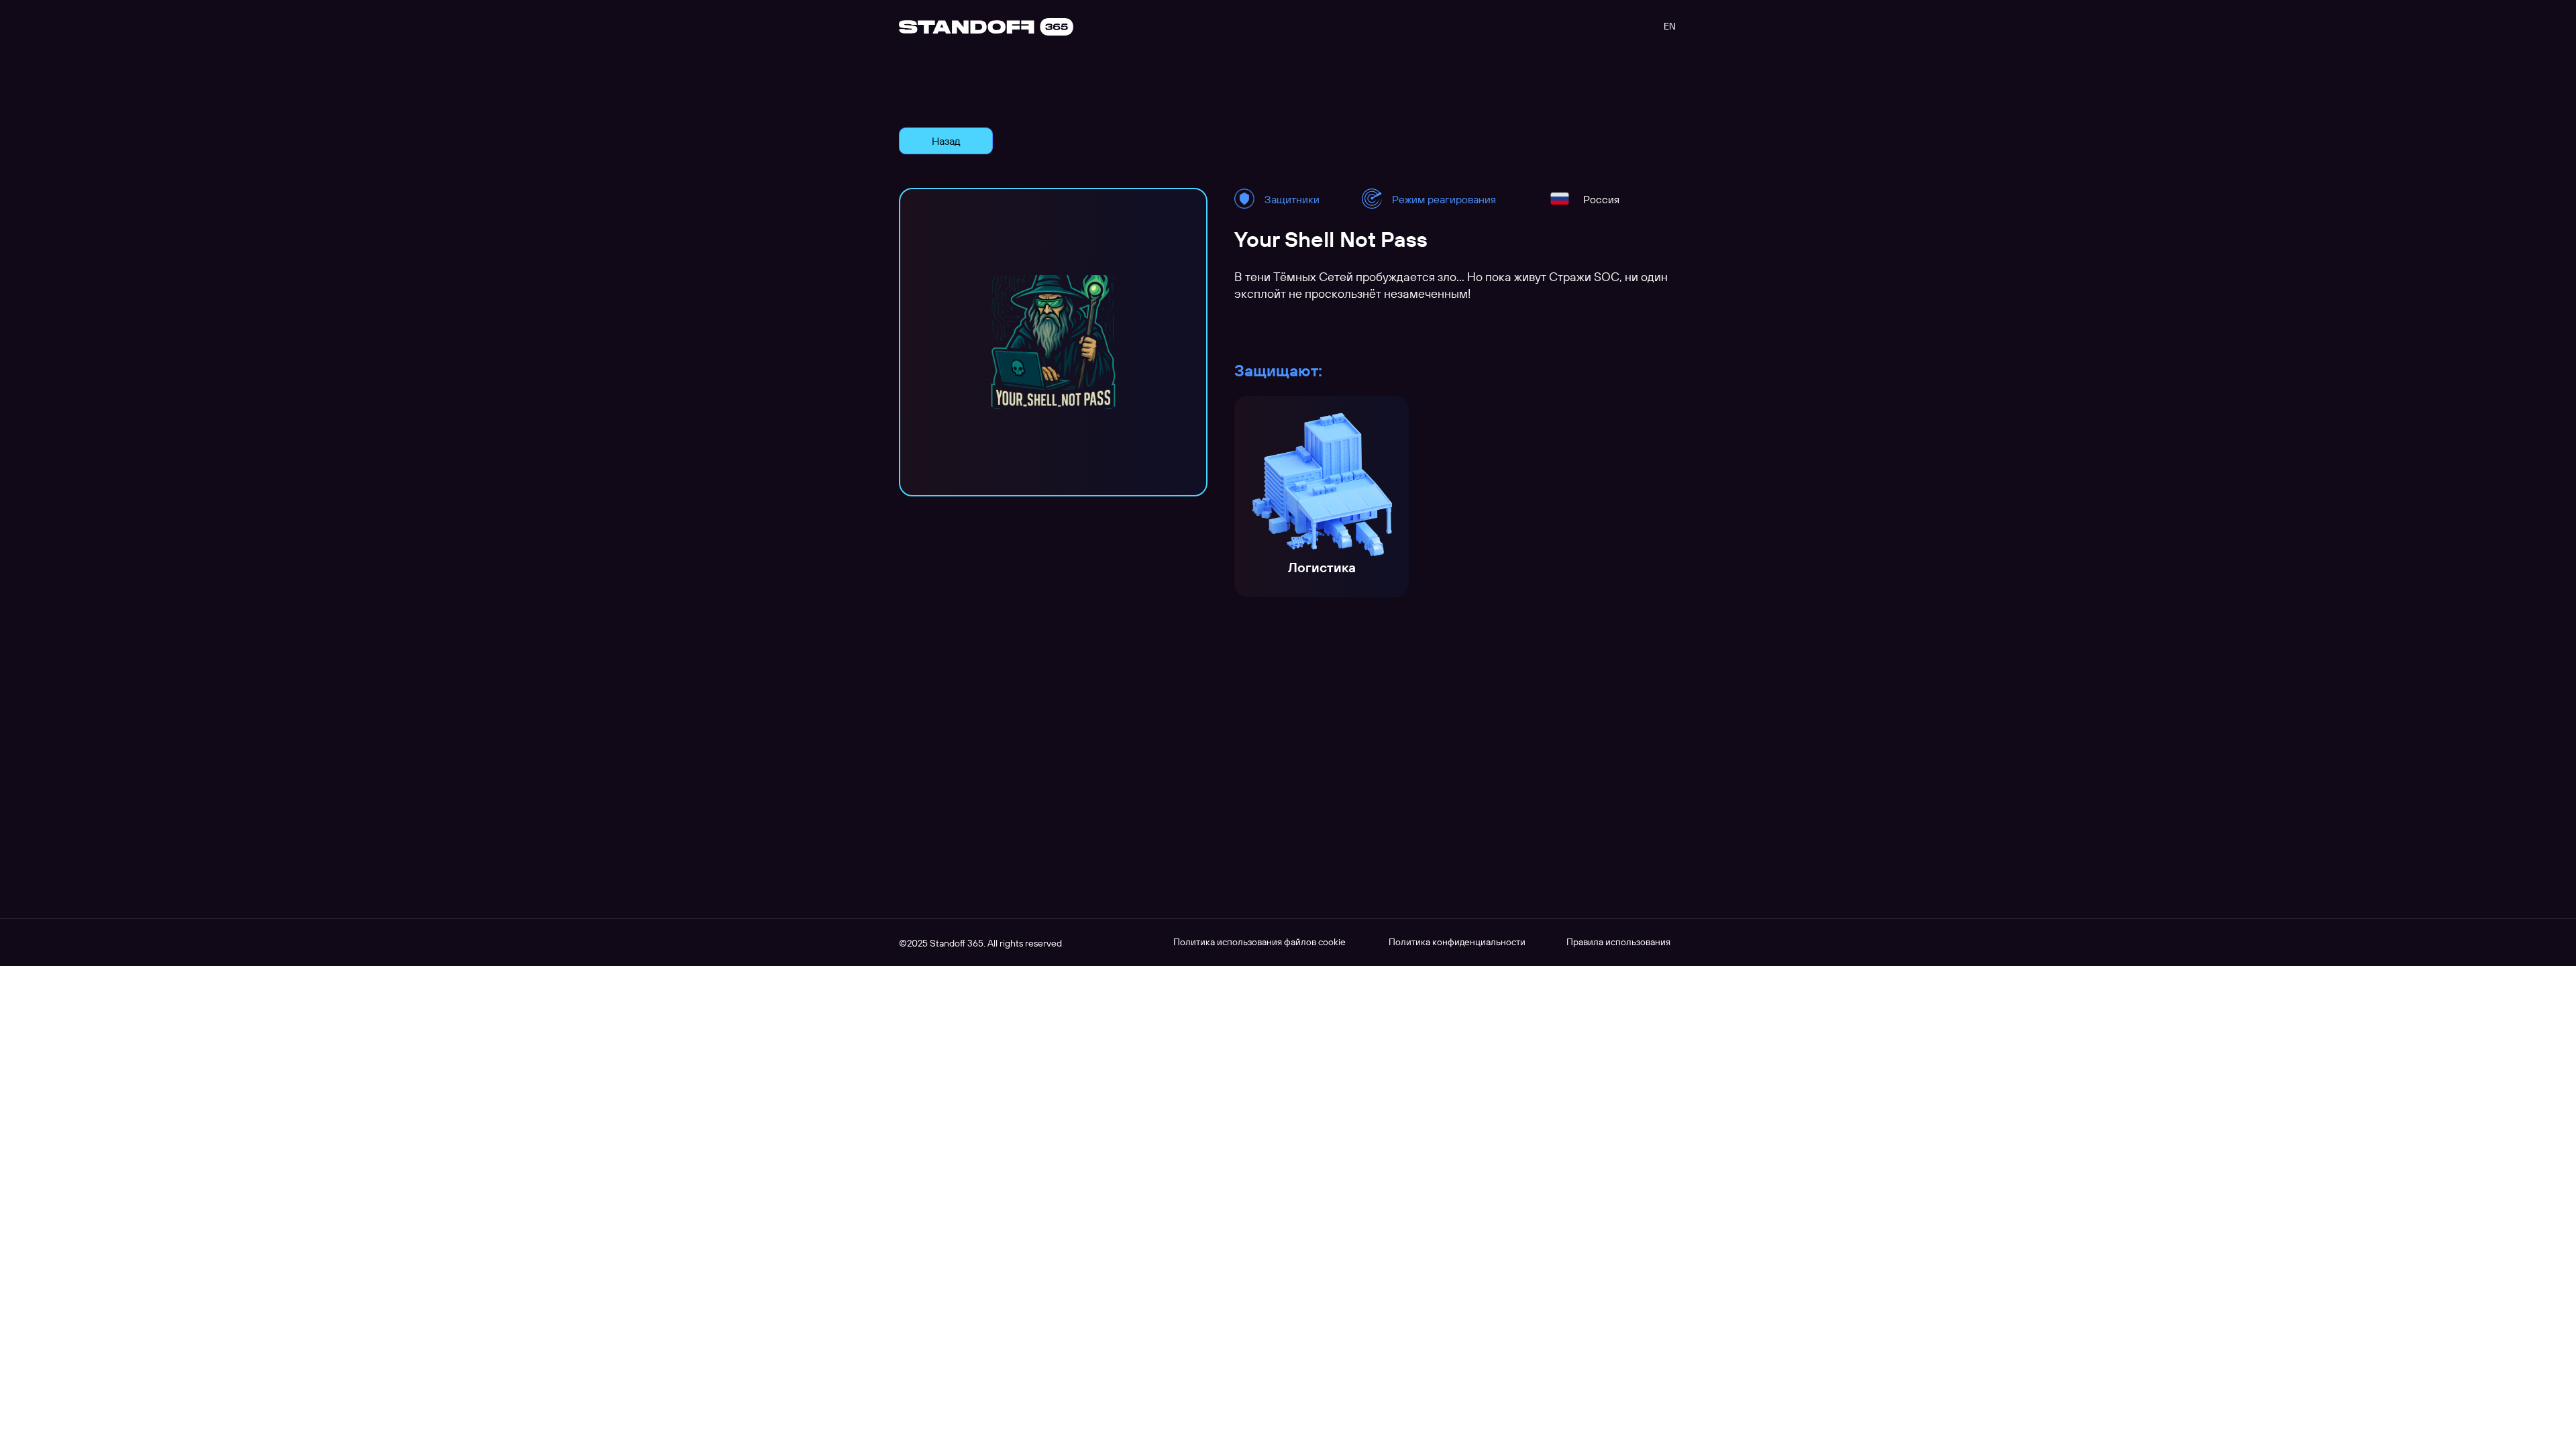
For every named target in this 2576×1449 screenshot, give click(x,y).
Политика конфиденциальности (1457, 942)
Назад (946, 141)
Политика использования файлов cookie (1259, 942)
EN (1670, 26)
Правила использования (1618, 942)
